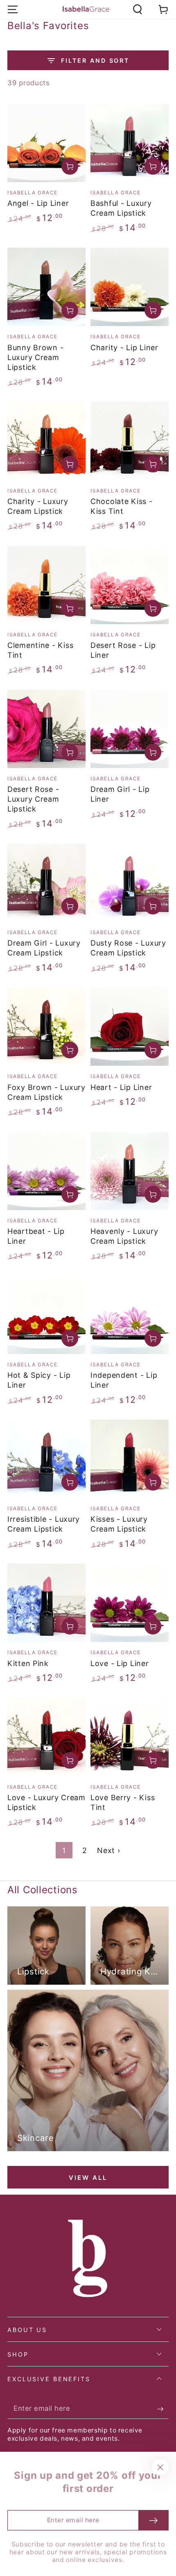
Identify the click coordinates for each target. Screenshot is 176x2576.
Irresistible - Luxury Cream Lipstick (44, 1524)
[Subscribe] (163, 2409)
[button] (138, 10)
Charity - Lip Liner (124, 348)
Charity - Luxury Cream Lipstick (38, 506)
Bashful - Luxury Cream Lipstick (121, 208)
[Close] (160, 2468)
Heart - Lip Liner (121, 1087)
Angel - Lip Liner (38, 203)
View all (88, 2178)
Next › (108, 1850)
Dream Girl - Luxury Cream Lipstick (44, 948)
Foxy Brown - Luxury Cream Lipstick (46, 1092)
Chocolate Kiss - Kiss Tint (122, 506)
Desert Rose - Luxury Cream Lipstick (33, 799)
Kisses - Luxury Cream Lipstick (119, 1524)
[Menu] (13, 10)
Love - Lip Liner (120, 1663)
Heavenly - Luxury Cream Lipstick (124, 1236)
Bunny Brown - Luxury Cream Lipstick (35, 357)
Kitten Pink (28, 1663)
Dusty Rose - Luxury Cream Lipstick (128, 948)
